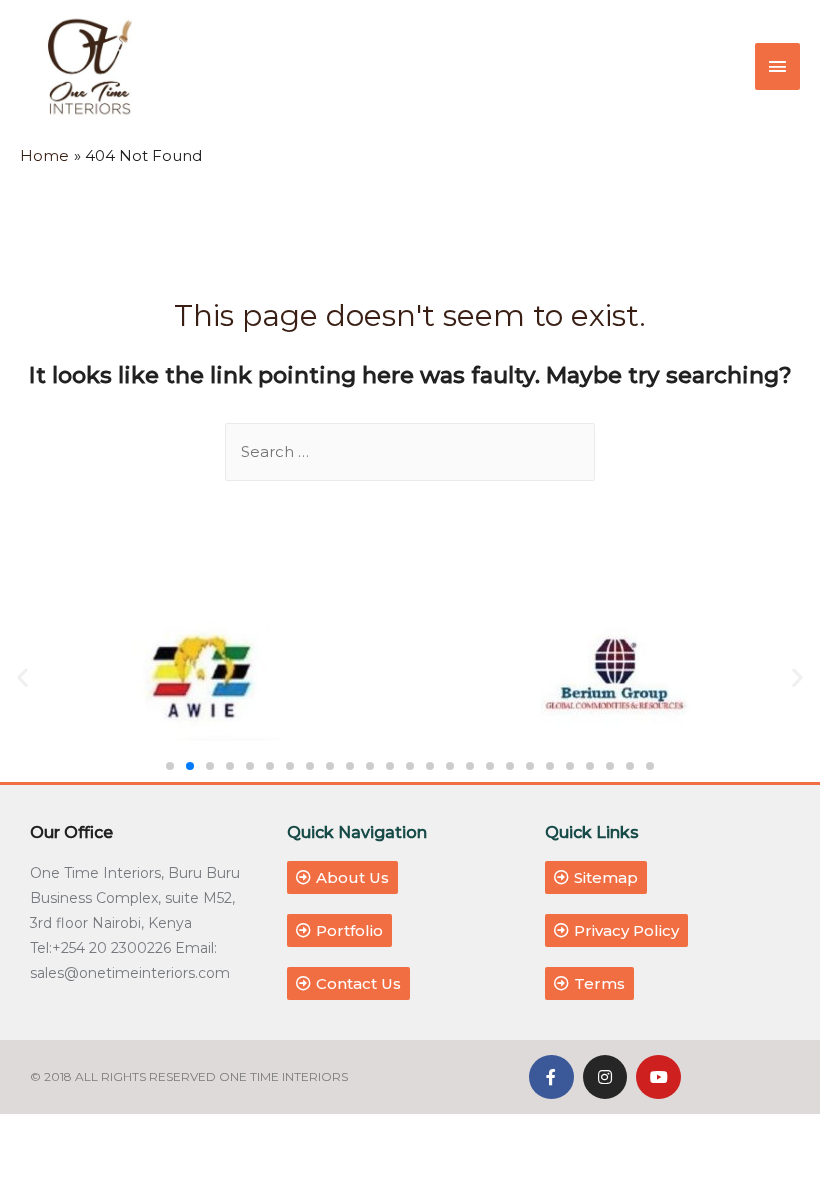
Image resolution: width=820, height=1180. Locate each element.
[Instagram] (605, 1077)
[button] (170, 766)
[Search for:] (410, 451)
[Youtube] (658, 1077)
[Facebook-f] (551, 1077)
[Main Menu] (778, 66)
